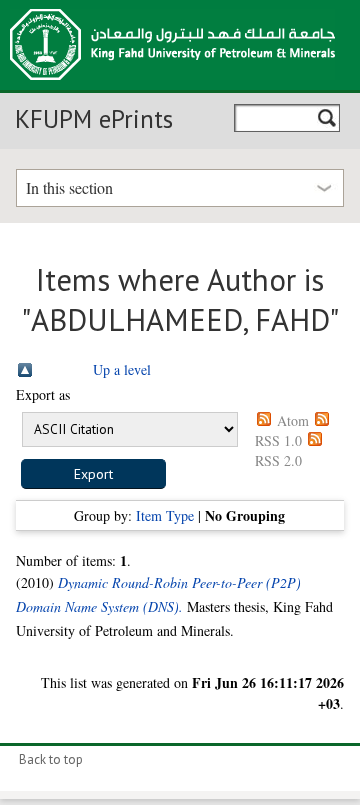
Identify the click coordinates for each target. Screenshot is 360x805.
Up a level (122, 369)
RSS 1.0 (278, 440)
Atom (293, 420)
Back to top (51, 759)
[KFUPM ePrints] (172, 86)
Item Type (165, 515)
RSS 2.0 (278, 460)
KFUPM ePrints (94, 119)
